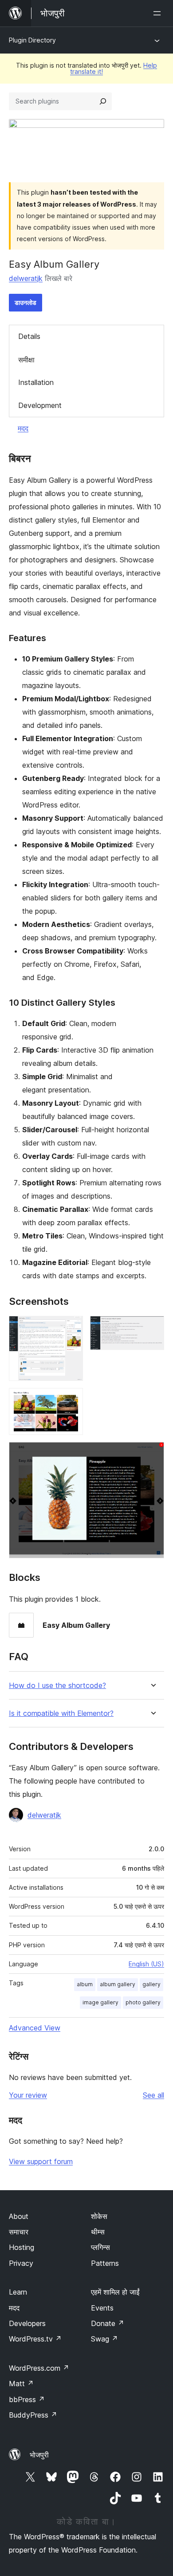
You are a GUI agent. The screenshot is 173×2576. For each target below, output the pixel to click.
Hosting (22, 2247)
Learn (18, 2292)
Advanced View (35, 2028)
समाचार (19, 2232)
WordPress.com (39, 2368)
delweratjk (26, 278)
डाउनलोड (26, 302)
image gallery (100, 2002)
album (85, 1984)
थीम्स (98, 2232)
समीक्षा (26, 360)
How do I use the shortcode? (57, 1686)
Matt (21, 2384)
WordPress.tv (35, 2339)
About (19, 2216)
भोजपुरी (39, 2455)
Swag (104, 2339)
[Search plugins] (103, 101)
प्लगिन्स (100, 2247)
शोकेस (99, 2216)
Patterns (105, 2263)
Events (102, 2308)
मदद (23, 428)
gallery (151, 1984)
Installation (36, 382)
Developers (27, 2323)
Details (29, 336)
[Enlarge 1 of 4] (71, 1328)
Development (40, 405)
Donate (108, 2323)
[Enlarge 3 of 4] (71, 1400)
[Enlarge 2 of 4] (152, 1328)
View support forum (41, 2161)
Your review (28, 2095)
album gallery (118, 1984)
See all (153, 2095)
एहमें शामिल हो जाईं (115, 2292)
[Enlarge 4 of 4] (152, 1454)
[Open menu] (159, 13)
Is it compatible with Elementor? (61, 1713)
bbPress (27, 2399)
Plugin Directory (32, 40)
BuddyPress (33, 2415)
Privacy (21, 2263)
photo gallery (143, 2002)
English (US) (146, 1964)
